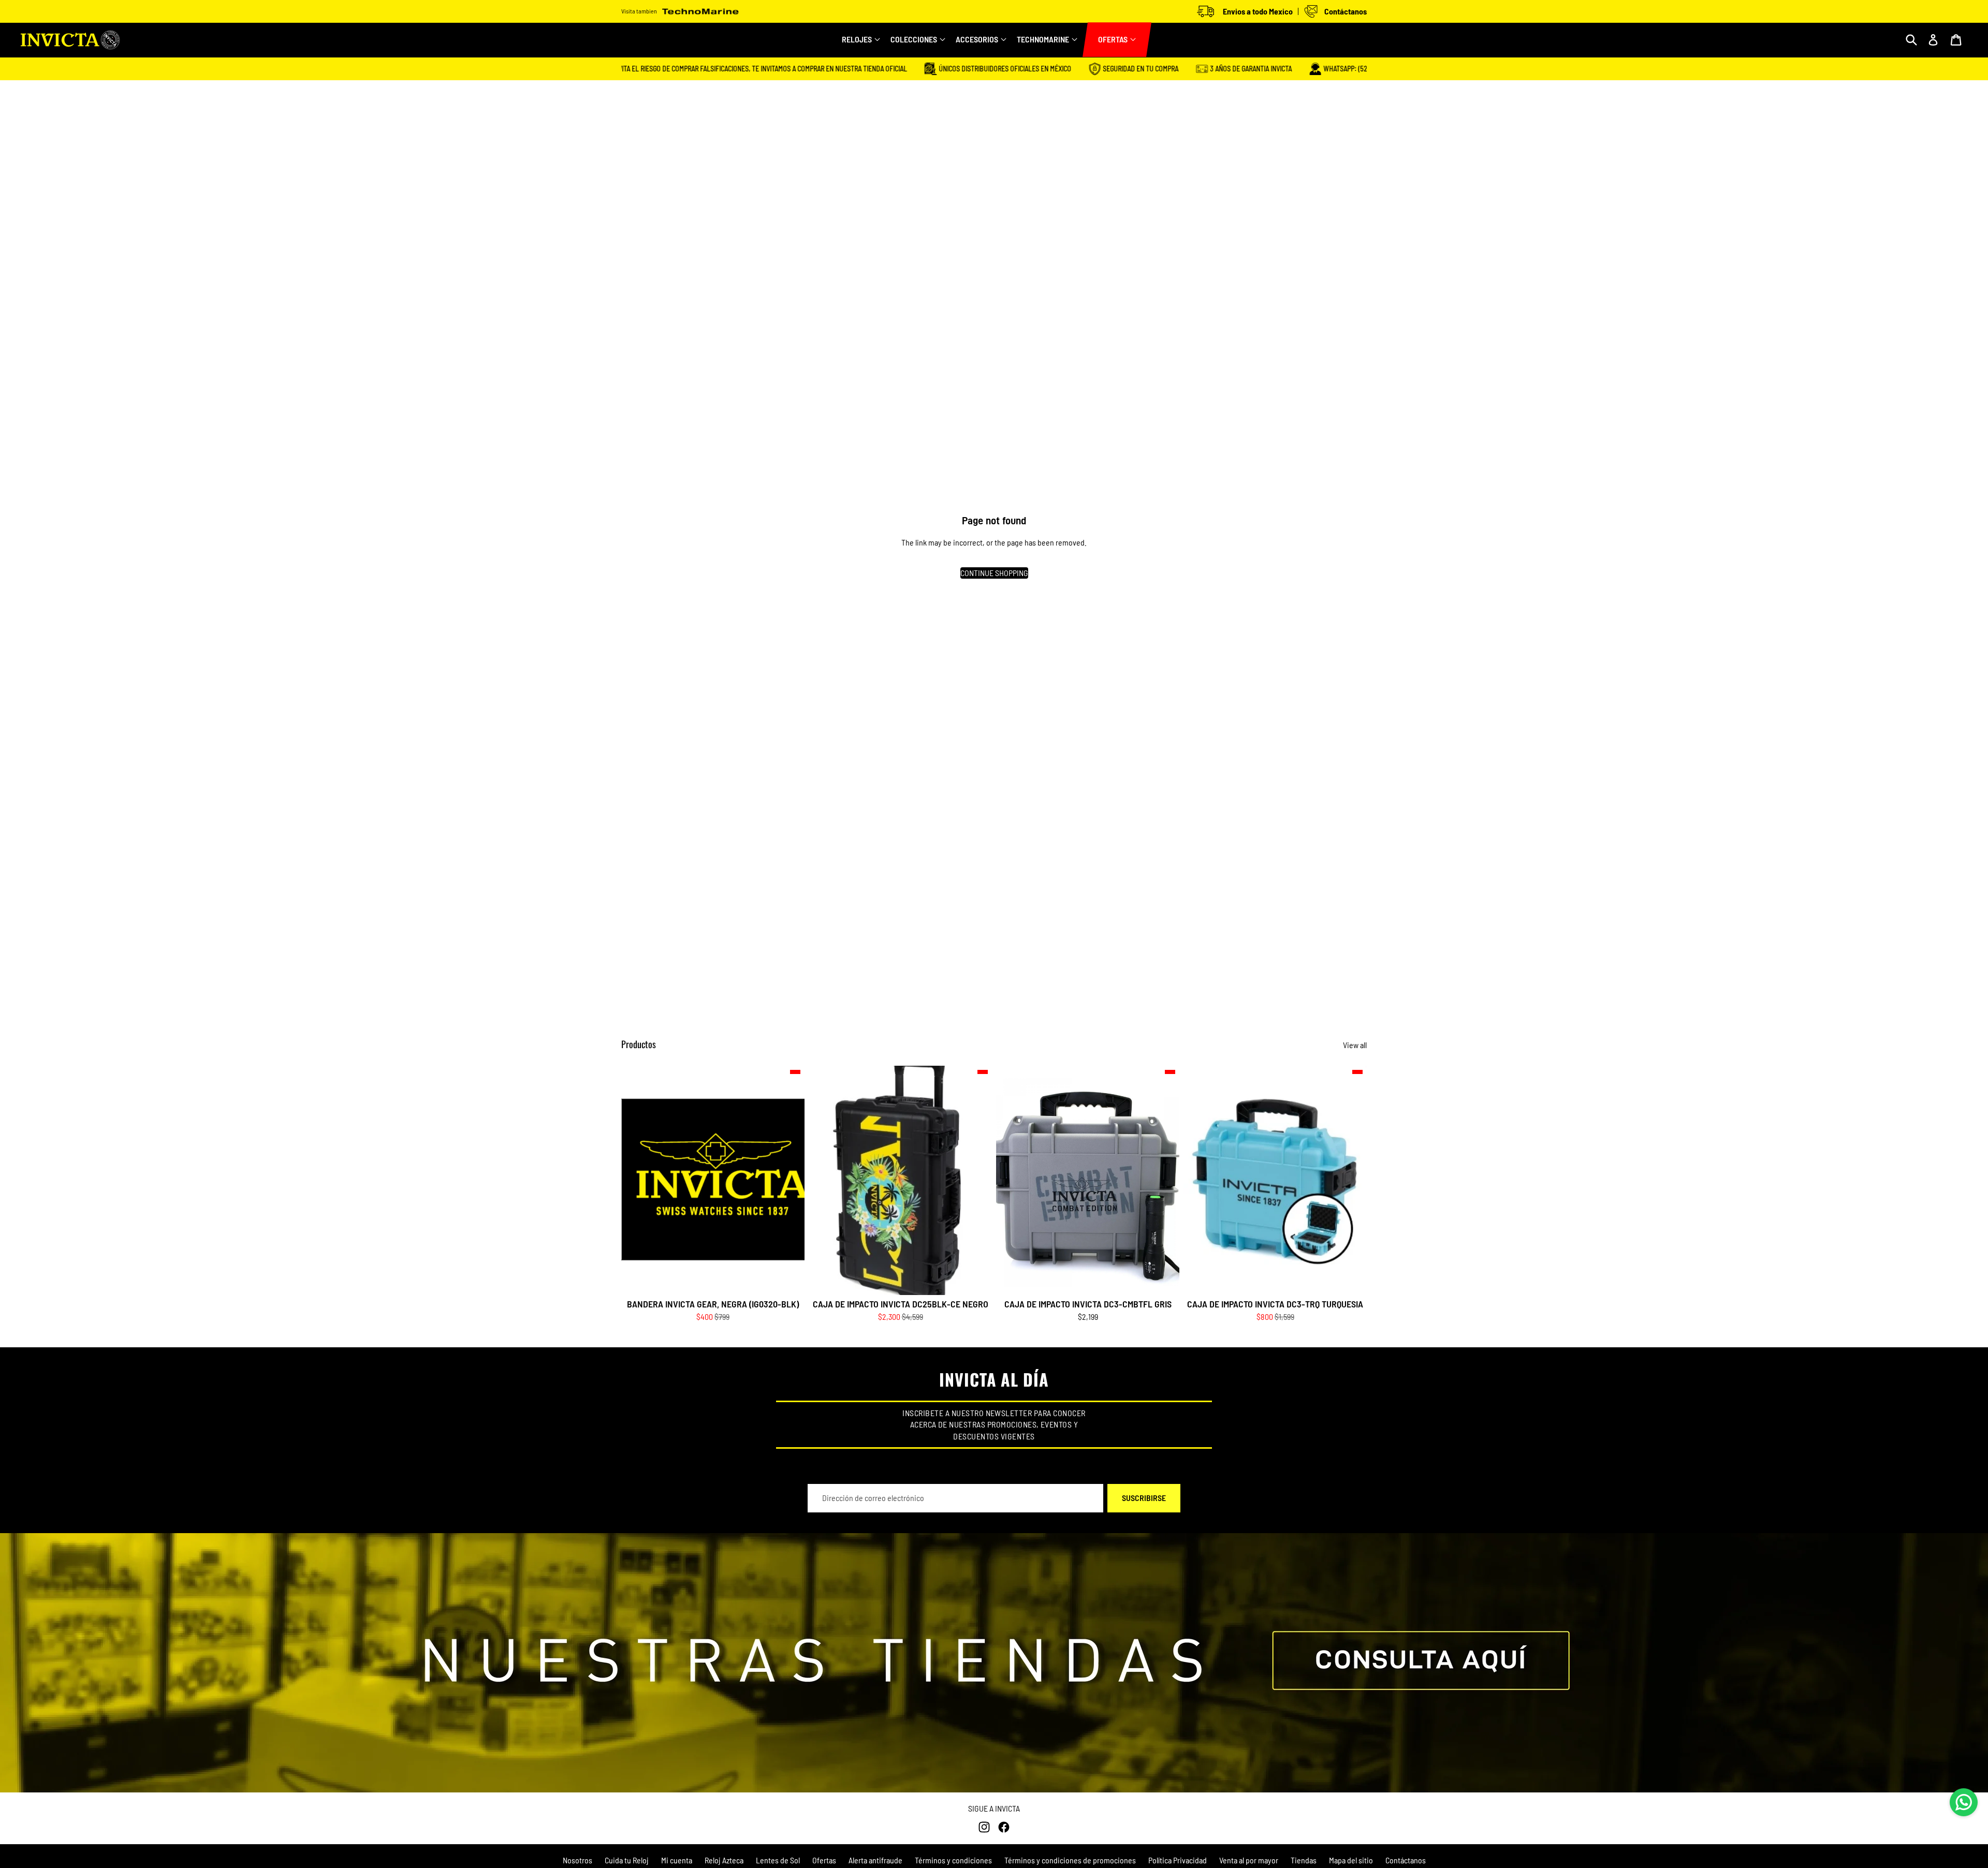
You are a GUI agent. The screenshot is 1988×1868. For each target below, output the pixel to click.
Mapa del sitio (1351, 1860)
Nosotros (578, 1860)
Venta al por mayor (1249, 1860)
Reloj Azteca (724, 1860)
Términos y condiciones (953, 1860)
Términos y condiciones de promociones (1070, 1860)
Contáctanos (1406, 1860)
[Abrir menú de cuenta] (1933, 40)
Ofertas (824, 1860)
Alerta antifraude (875, 1860)
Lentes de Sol (778, 1860)
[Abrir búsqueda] (1911, 40)
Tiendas (1304, 1860)
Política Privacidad (1178, 1860)
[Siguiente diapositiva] (976, 1180)
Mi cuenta (677, 1860)
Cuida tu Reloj (627, 1860)
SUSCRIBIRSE (1144, 1498)
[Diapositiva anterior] (824, 1180)
